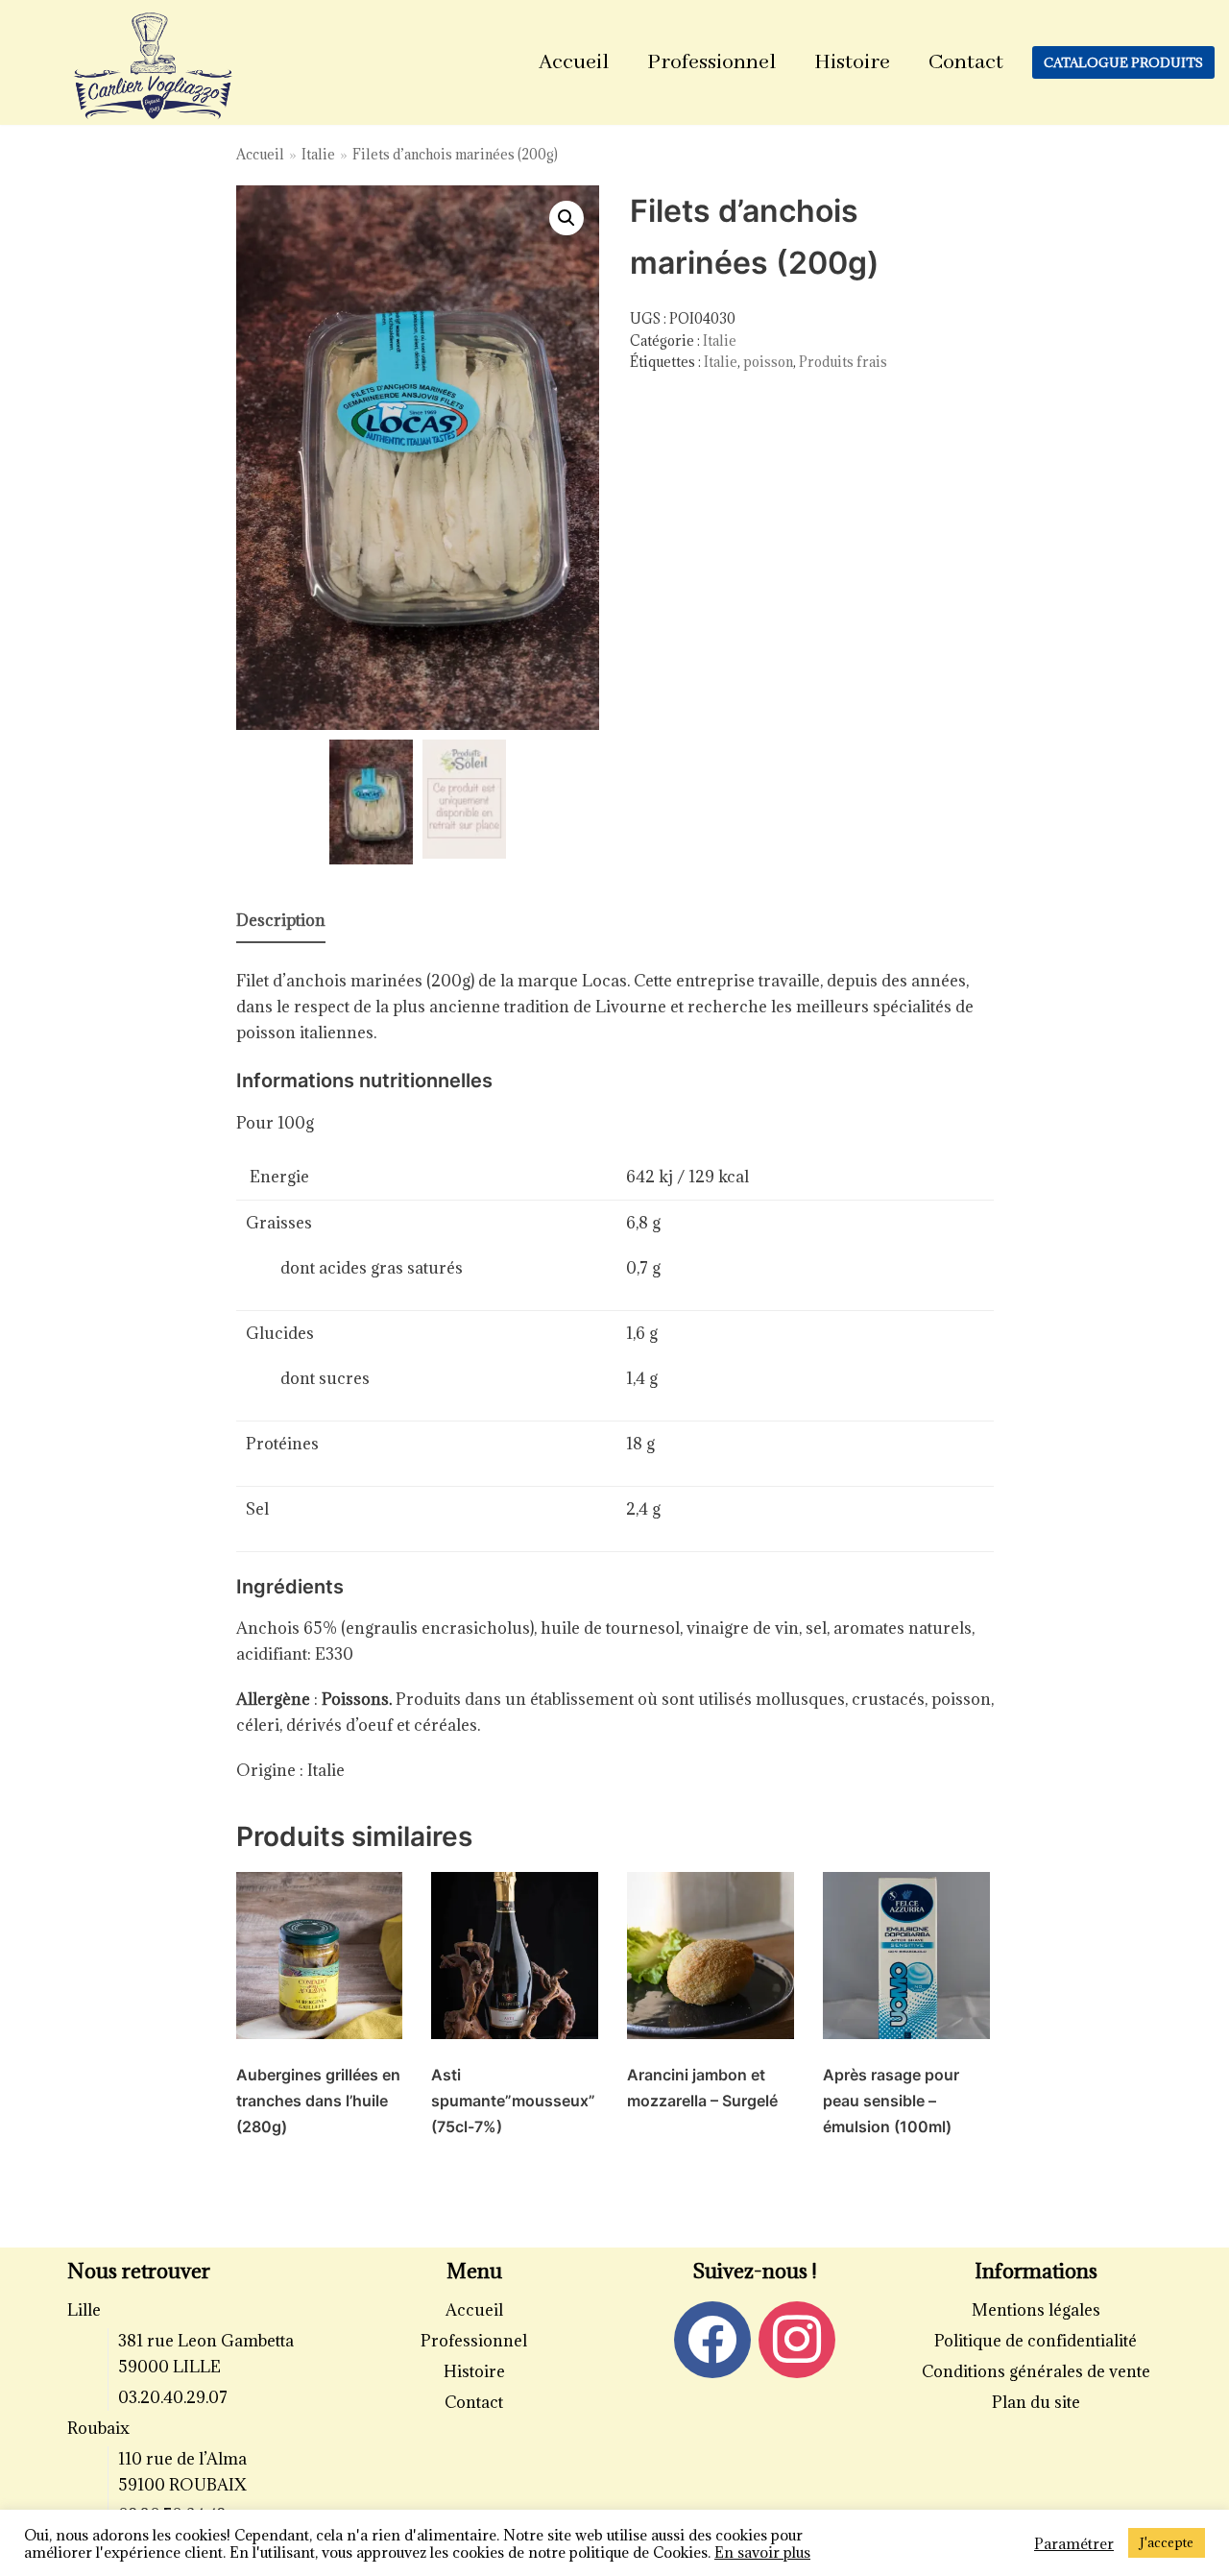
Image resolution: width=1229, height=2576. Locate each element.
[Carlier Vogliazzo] (154, 67)
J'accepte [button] (1167, 2542)
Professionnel (711, 62)
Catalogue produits (1123, 62)
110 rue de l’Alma (182, 2459)
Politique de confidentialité (1036, 2341)
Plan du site (1036, 2402)
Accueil (574, 62)
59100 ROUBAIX (182, 2485)
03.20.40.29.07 (173, 2397)
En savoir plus (762, 2552)
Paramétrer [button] (1074, 2543)
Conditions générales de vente (1036, 2371)
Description (281, 920)
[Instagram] (797, 2338)
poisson (768, 362)
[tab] (281, 922)
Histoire (852, 62)
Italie (318, 154)
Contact (966, 62)
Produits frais (843, 362)
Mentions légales (1036, 2310)
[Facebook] (712, 2338)
